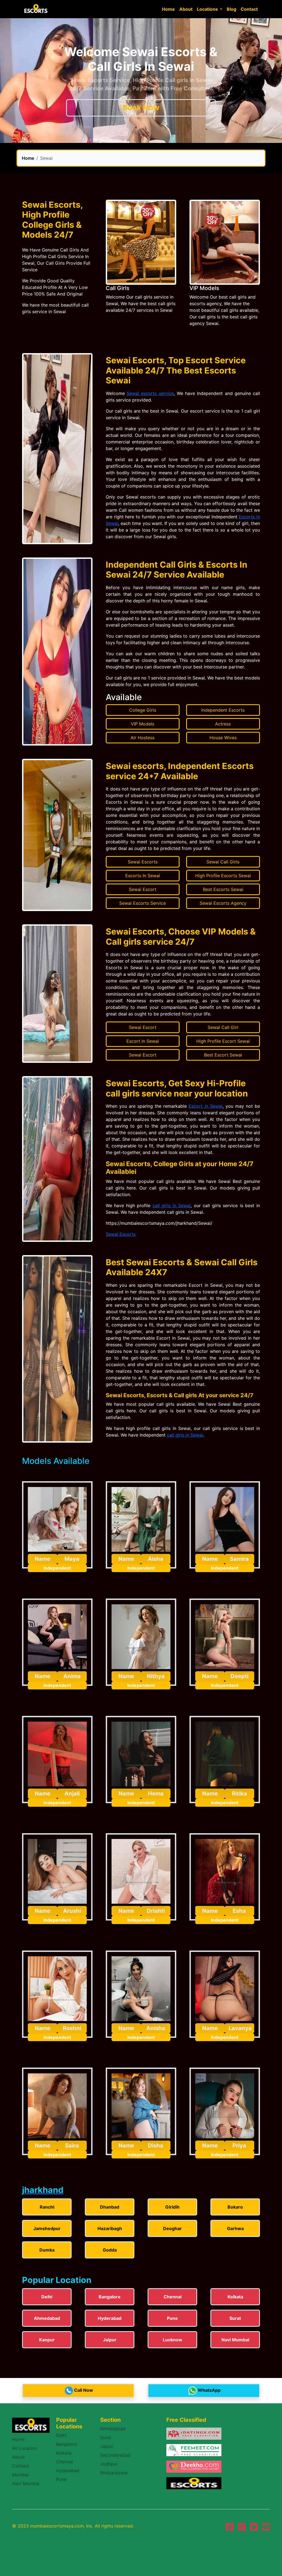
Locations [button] (208, 9)
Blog (231, 9)
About (186, 9)
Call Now (84, 2390)
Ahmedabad (113, 2429)
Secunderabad (115, 2455)
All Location (25, 2448)
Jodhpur (109, 2464)
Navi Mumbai (26, 2483)
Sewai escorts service (150, 393)
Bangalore (67, 2444)
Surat (106, 2437)
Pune (61, 2479)
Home (168, 9)
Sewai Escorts (121, 1234)
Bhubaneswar (114, 2473)
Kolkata (64, 2453)
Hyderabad (68, 2471)
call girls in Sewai (172, 1206)
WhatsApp (209, 2390)
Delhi (61, 2435)
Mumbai (20, 2475)
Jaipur (107, 2446)
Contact (249, 9)
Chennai (65, 2462)
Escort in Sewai (205, 1106)
